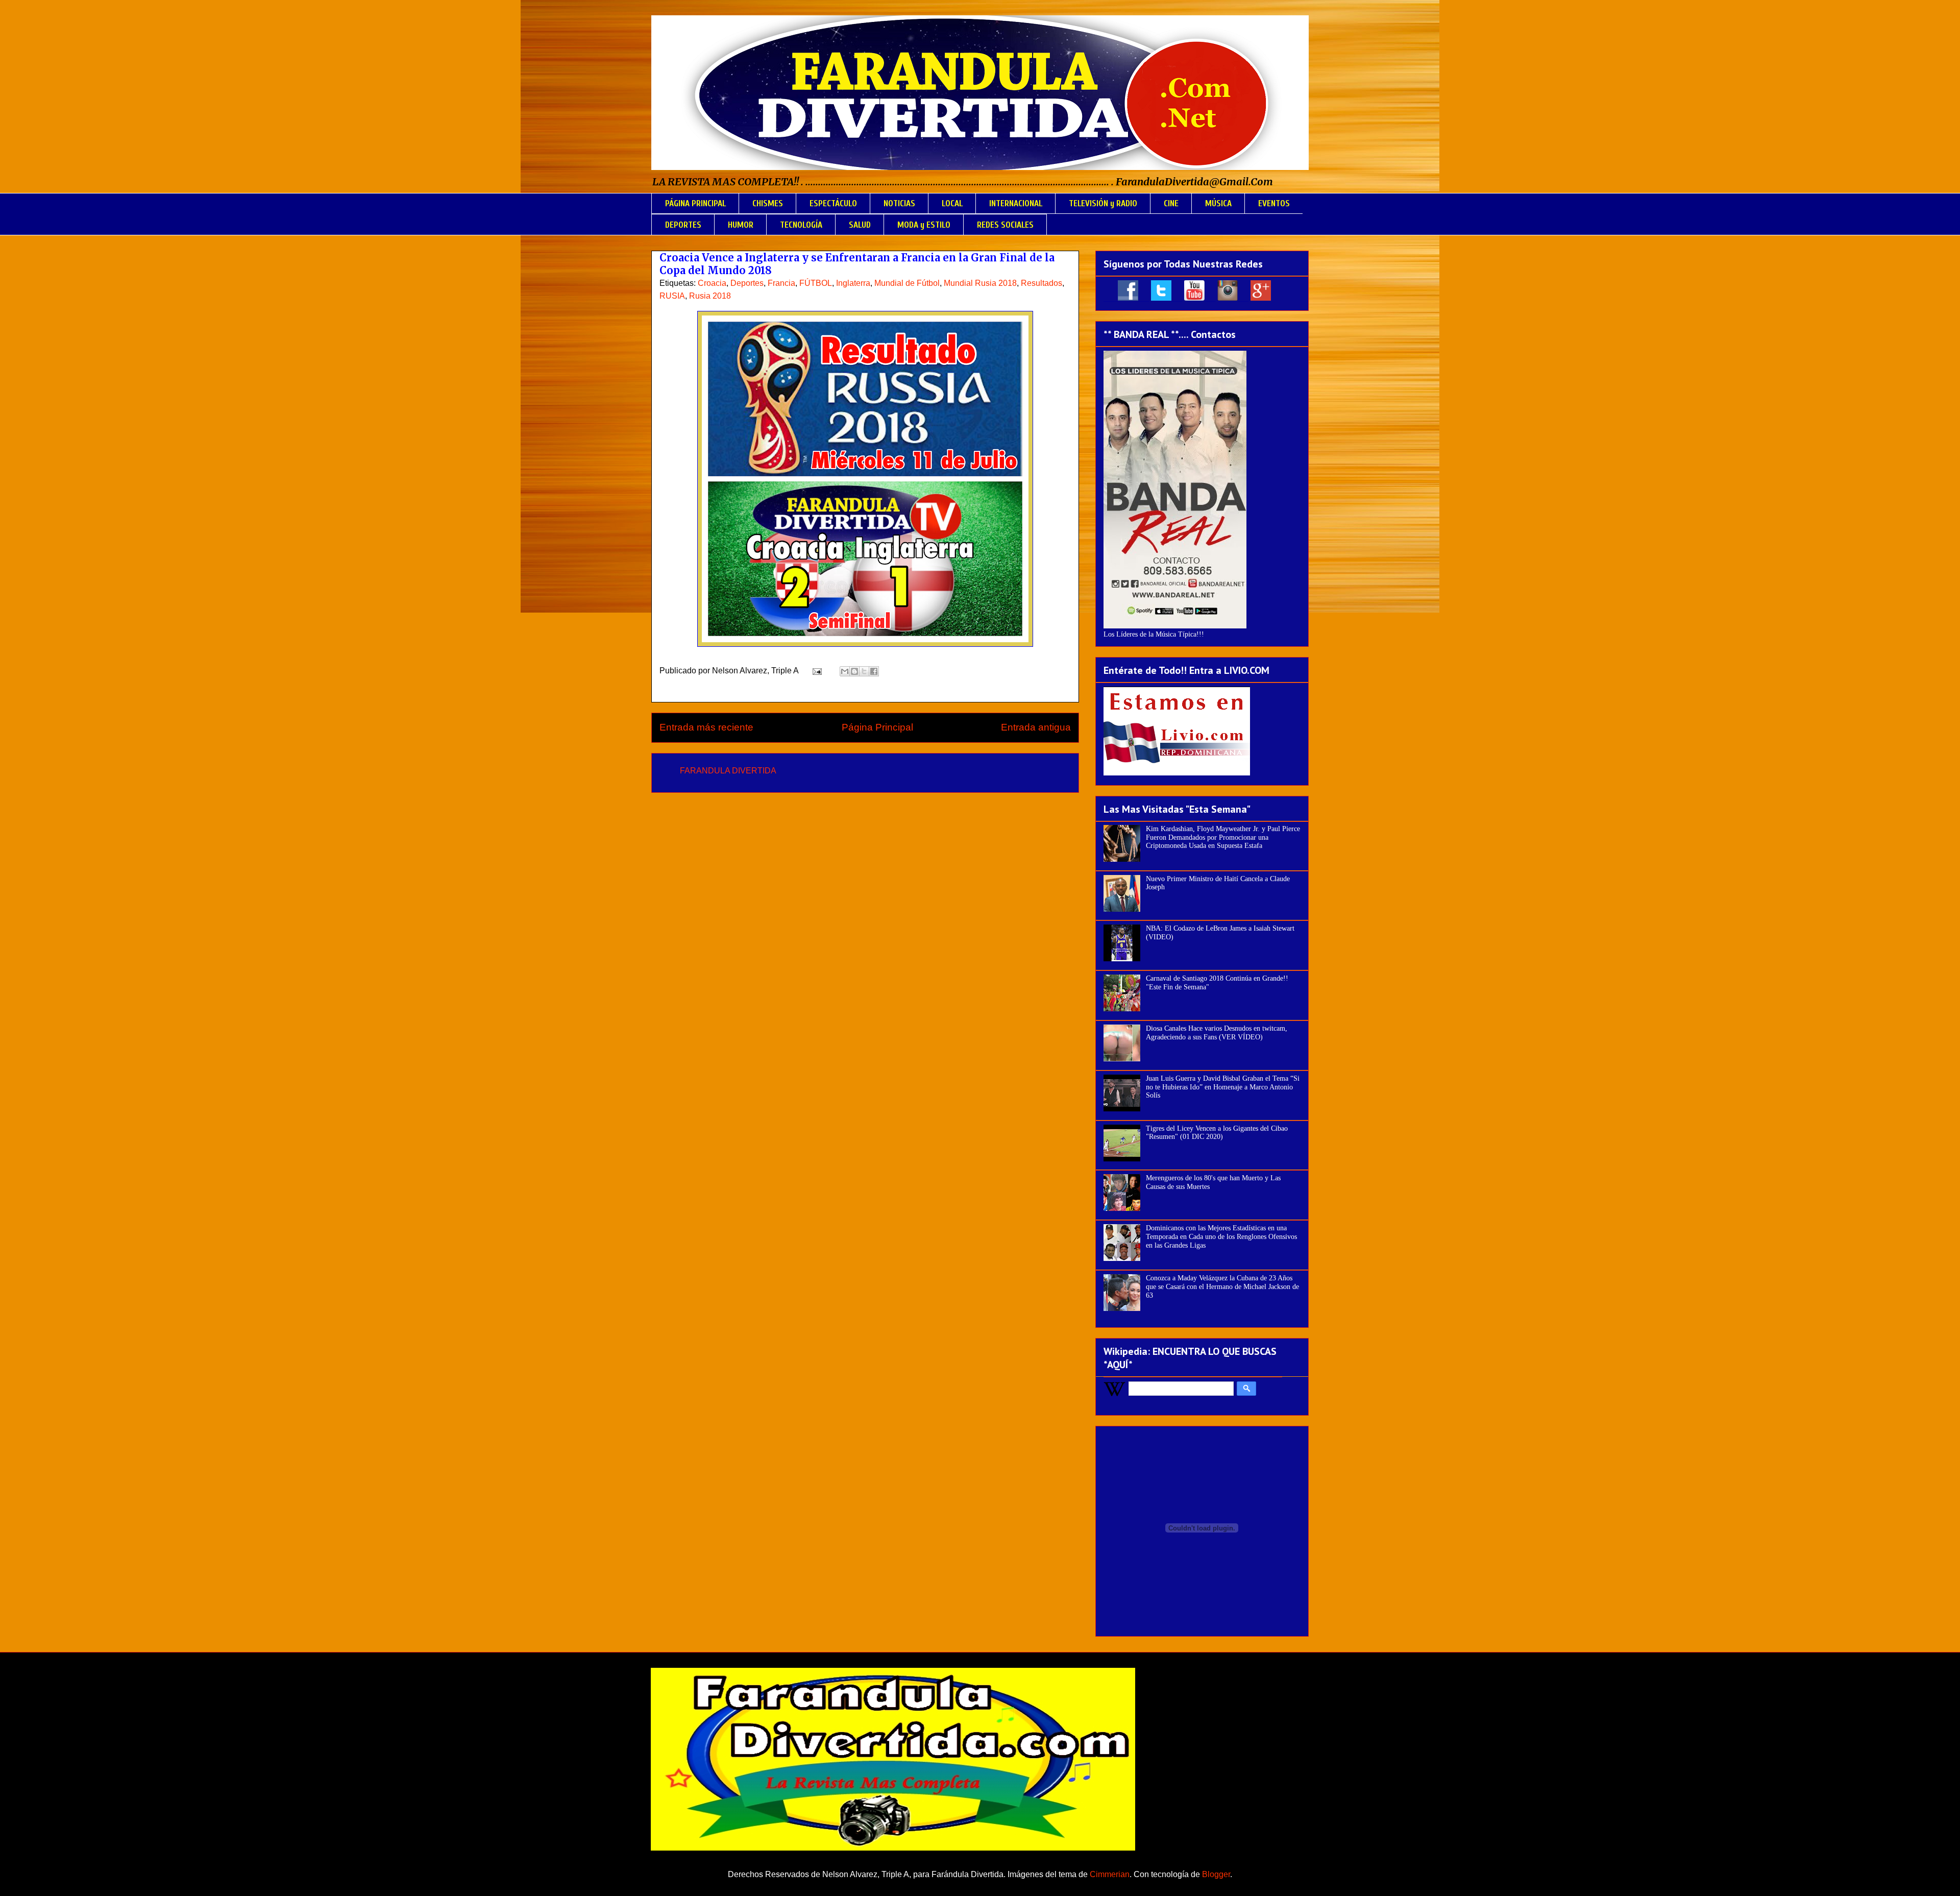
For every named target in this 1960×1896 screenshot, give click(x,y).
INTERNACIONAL (1016, 203)
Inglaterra (853, 283)
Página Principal (877, 727)
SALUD (860, 225)
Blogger (1216, 1874)
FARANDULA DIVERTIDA (728, 771)
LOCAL (952, 203)
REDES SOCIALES (1005, 225)
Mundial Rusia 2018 (980, 283)
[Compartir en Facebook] (874, 671)
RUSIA (672, 296)
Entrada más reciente (706, 727)
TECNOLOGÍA (801, 225)
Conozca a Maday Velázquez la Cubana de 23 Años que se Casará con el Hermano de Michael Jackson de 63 (1222, 1287)
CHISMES (768, 203)
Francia (781, 283)
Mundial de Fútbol (907, 283)
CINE (1171, 203)
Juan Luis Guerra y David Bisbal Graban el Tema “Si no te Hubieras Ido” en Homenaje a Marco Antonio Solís (1223, 1087)
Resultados (1042, 283)
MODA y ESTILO (924, 225)
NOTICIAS (899, 203)
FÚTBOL (816, 283)
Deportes (747, 283)
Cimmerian (1110, 1874)
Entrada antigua (1036, 727)
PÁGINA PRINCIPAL (695, 203)
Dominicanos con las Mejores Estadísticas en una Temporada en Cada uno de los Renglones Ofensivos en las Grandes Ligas (1221, 1237)
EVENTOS (1274, 203)
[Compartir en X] (864, 671)
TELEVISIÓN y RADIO (1103, 203)
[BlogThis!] (854, 671)
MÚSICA (1218, 203)
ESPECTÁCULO (833, 203)
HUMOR (741, 225)
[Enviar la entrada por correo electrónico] (816, 671)
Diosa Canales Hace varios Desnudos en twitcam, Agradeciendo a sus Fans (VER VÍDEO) (1217, 1033)
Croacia (712, 283)
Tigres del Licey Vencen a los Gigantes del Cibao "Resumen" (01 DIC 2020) (1217, 1133)
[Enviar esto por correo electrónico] (845, 671)
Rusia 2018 (710, 296)
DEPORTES (683, 225)
